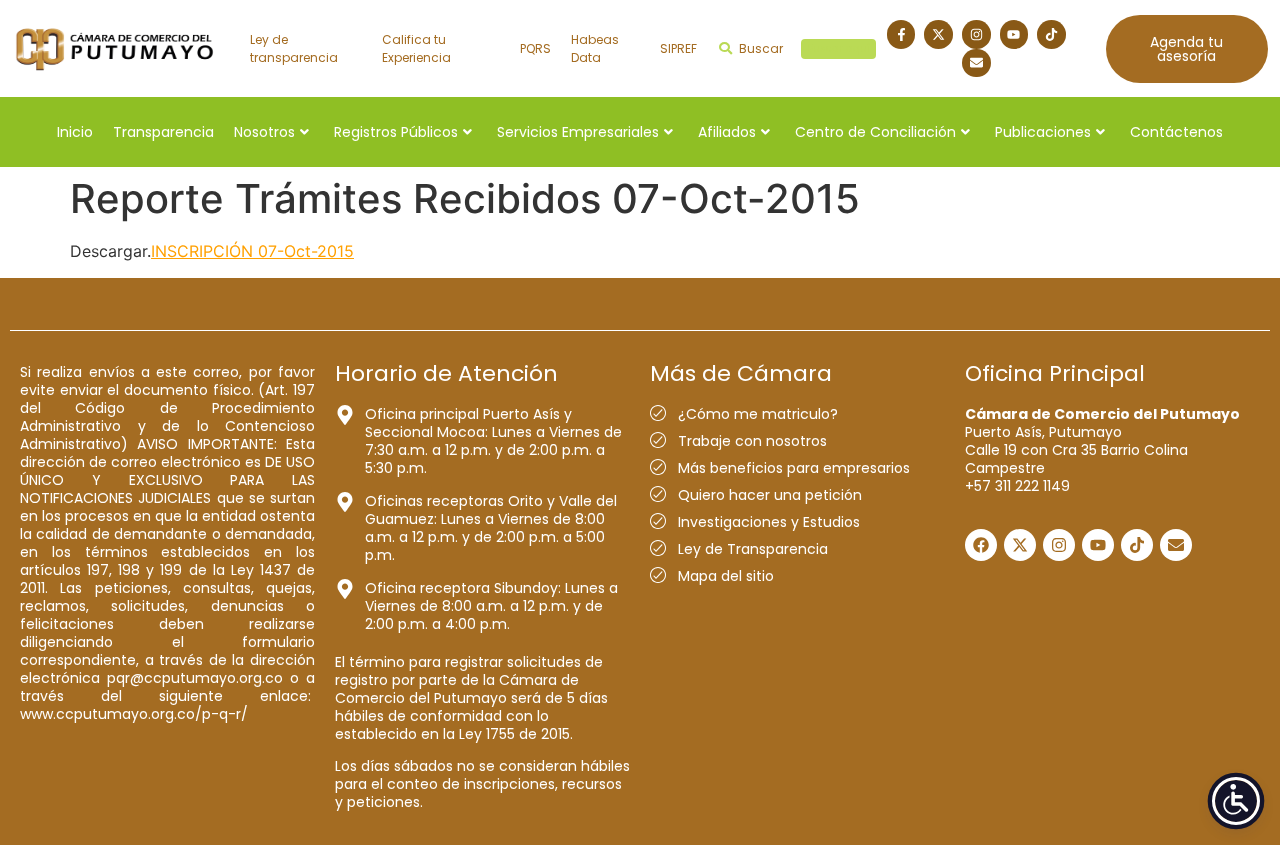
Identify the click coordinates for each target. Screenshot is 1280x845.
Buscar (804, 48)
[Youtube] (1014, 34)
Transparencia (163, 132)
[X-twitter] (938, 34)
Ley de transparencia (294, 48)
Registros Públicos (396, 132)
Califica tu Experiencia (416, 48)
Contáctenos (1176, 132)
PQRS (535, 48)
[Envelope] (976, 63)
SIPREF (678, 48)
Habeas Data (595, 48)
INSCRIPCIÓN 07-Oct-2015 (252, 251)
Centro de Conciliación (875, 132)
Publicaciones (1043, 132)
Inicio (75, 132)
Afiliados (727, 132)
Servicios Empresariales (578, 132)
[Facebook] (981, 545)
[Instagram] (976, 34)
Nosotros (264, 132)
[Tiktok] (1051, 34)
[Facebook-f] (901, 34)
